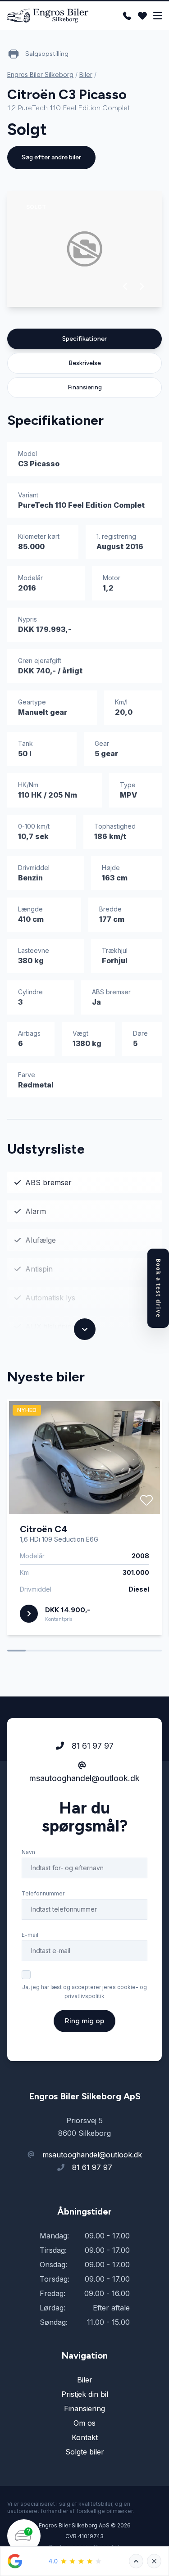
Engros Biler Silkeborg (40, 74)
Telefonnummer (43, 1893)
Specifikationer (84, 339)
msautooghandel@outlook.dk (84, 1778)
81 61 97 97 (91, 1746)
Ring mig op (84, 2021)
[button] (126, 286)
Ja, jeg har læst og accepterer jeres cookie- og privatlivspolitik (84, 1992)
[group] (84, 249)
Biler (86, 74)
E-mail (30, 1935)
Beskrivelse (85, 363)
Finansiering (85, 387)
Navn (28, 1852)
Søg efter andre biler (51, 157)
